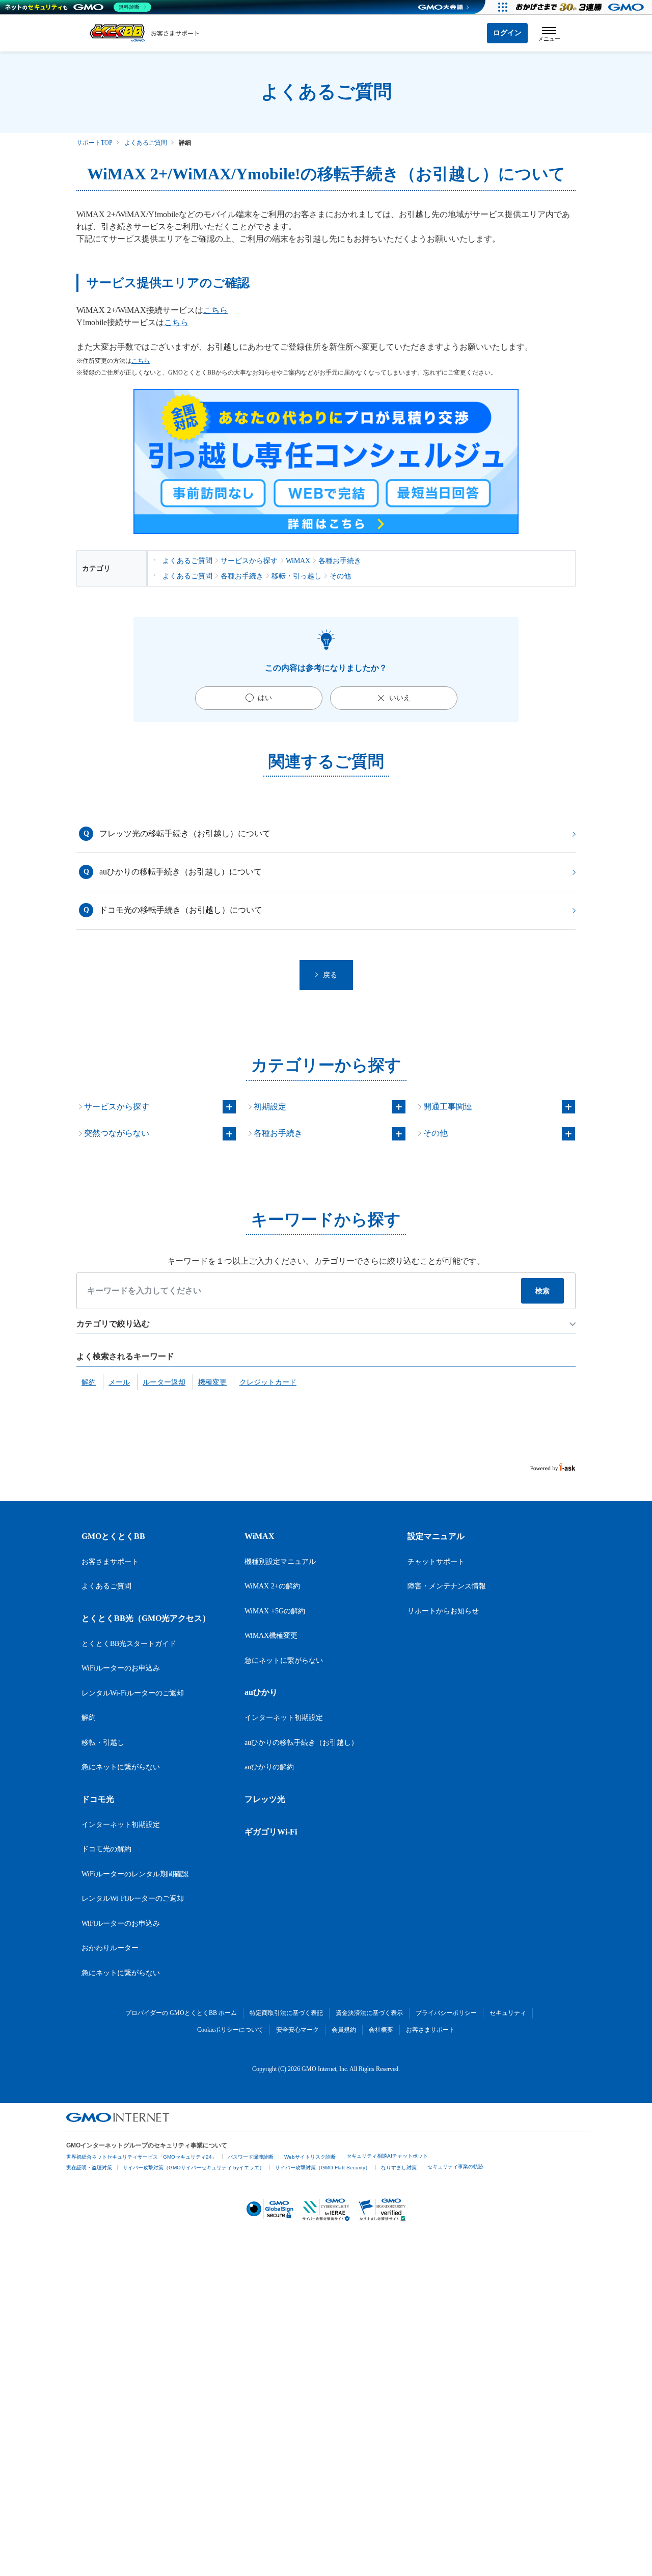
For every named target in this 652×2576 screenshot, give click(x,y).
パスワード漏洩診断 (251, 2157)
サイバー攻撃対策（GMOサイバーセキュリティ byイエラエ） (194, 2168)
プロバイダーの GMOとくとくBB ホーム (181, 2013)
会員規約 (344, 2030)
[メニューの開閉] (549, 33)
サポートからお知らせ (443, 1611)
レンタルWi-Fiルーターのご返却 (133, 1693)
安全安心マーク (297, 2030)
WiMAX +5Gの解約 (275, 1611)
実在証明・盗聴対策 (89, 2168)
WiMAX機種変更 (271, 1636)
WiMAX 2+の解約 (272, 1586)
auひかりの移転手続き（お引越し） (301, 1743)
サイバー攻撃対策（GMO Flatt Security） (323, 2168)
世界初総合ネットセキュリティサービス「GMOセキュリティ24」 (142, 2157)
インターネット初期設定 (121, 1825)
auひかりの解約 (269, 1767)
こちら (215, 310)
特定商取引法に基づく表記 (286, 2013)
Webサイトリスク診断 (310, 2157)
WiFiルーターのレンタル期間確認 (135, 1874)
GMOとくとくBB (113, 1536)
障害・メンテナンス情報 (447, 1586)
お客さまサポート (110, 1562)
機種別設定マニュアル (280, 1562)
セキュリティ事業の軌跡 (455, 2167)
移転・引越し (103, 1743)
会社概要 (381, 2030)
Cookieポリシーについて (230, 2030)
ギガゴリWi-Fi (271, 1832)
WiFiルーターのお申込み (121, 1668)
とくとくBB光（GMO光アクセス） (146, 1618)
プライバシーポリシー (446, 2013)
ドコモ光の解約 (106, 1849)
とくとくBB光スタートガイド (129, 1644)
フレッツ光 (265, 1799)
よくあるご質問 (146, 143)
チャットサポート (436, 1562)
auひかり (261, 1692)
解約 (89, 1718)
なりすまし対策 (399, 2168)
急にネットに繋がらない (121, 1767)
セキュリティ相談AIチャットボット (387, 2156)
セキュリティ (508, 2013)
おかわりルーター (110, 1948)
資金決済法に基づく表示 (369, 2013)
